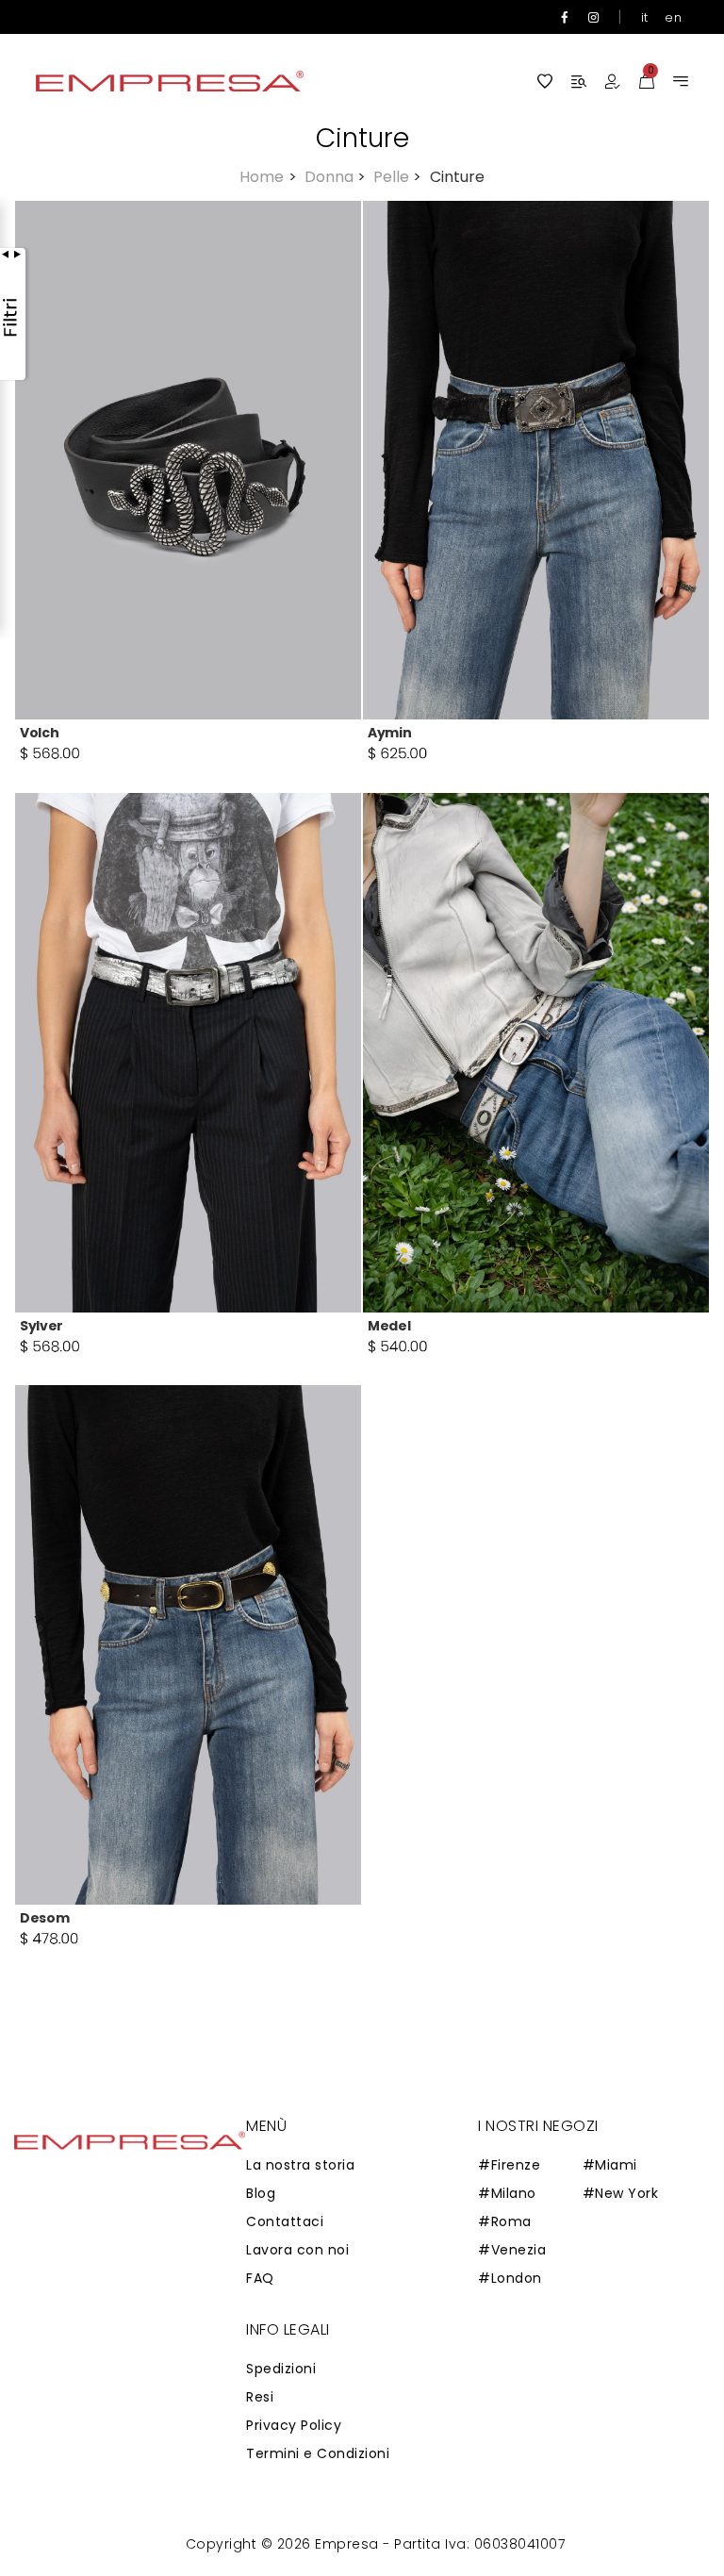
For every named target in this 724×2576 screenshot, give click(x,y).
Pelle (397, 177)
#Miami (610, 2165)
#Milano (507, 2193)
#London (510, 2278)
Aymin (389, 733)
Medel (389, 1326)
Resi (260, 2397)
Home (268, 177)
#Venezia (512, 2250)
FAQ (260, 2278)
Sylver (41, 1326)
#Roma (505, 2221)
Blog (261, 2193)
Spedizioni (281, 2369)
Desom (44, 1918)
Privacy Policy (294, 2425)
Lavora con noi (297, 2250)
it (645, 17)
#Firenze (509, 2165)
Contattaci (285, 2221)
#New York (621, 2193)
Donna (335, 177)
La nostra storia (300, 2165)
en (673, 17)
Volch (39, 733)
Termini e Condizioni (318, 2453)
